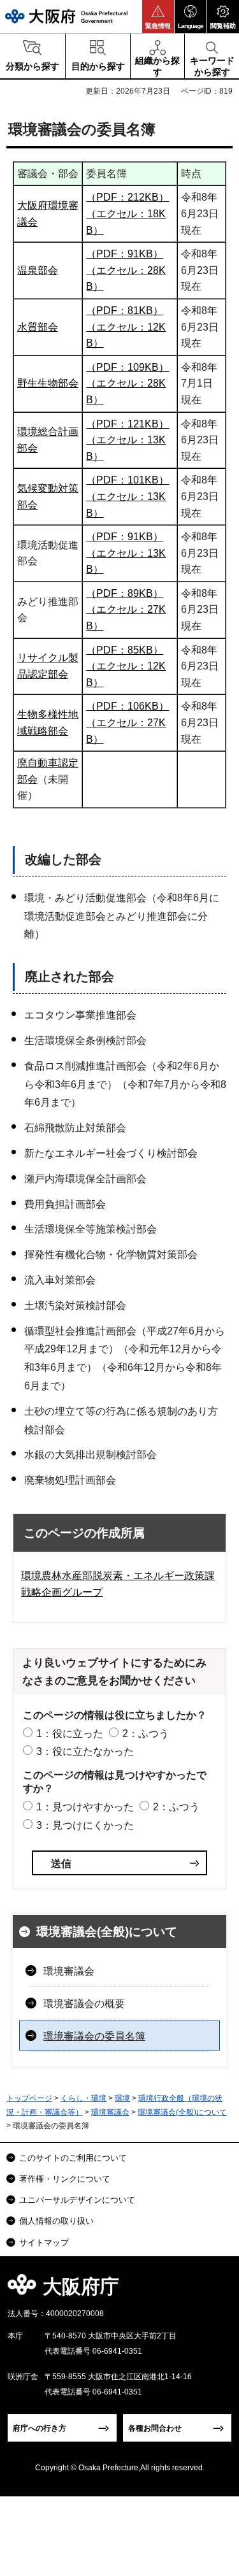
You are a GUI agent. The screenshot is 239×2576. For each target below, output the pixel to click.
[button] (158, 17)
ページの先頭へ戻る (214, 2290)
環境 (122, 2098)
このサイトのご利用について (73, 2158)
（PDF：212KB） (127, 197)
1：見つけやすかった (85, 1807)
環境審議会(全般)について (107, 1932)
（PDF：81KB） (125, 311)
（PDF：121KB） (127, 424)
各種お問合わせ (155, 2428)
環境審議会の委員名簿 (94, 2036)
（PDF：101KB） (127, 480)
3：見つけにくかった (85, 1825)
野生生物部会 (48, 383)
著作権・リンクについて (65, 2179)
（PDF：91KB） (125, 254)
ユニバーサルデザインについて (77, 2200)
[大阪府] (66, 16)
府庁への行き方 (40, 2428)
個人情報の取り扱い (56, 2221)
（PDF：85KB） (125, 650)
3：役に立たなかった (85, 1751)
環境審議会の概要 (84, 2004)
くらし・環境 (83, 2098)
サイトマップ (44, 2243)
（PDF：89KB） (125, 593)
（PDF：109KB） (127, 367)
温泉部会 (38, 270)
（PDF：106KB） (127, 706)
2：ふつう (146, 1734)
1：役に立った (70, 1734)
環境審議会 (69, 1971)
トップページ (29, 2098)
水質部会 (38, 327)
